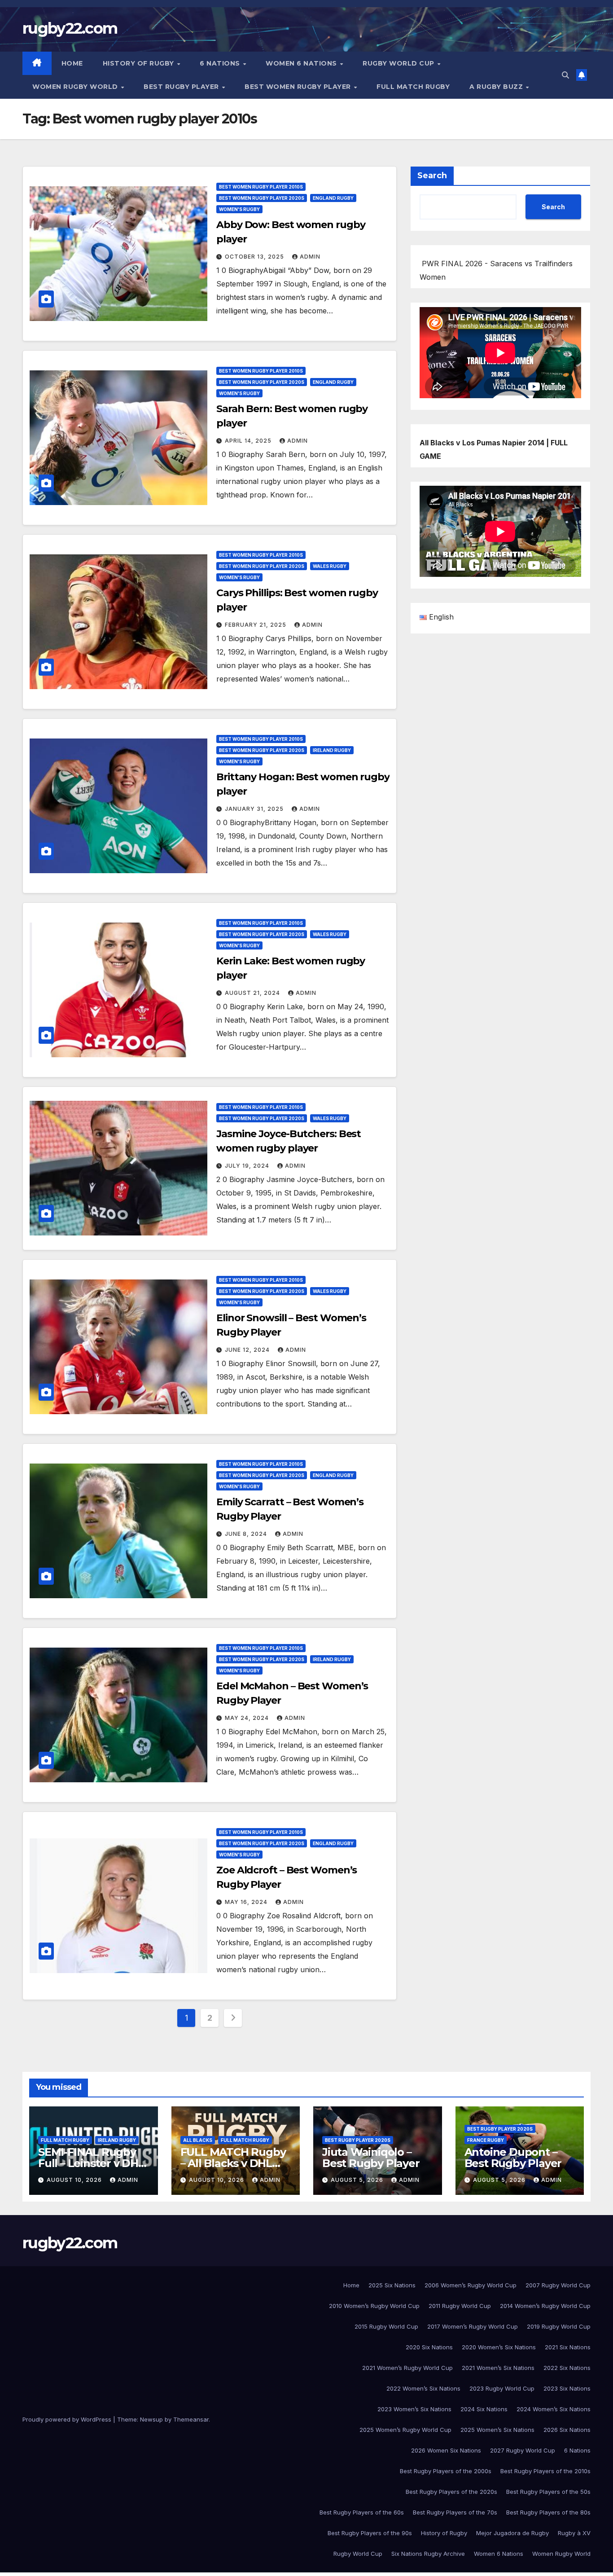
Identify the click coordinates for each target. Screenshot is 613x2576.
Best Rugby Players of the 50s (548, 2492)
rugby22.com (70, 28)
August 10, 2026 (75, 2180)
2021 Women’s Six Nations (498, 2368)
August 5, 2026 (358, 2180)
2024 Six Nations (484, 2409)
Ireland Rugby (332, 750)
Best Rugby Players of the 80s (548, 2512)
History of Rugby (140, 63)
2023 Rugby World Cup (502, 2388)
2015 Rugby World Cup (386, 2326)
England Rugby (333, 198)
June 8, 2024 (247, 1534)
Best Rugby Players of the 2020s (451, 2492)
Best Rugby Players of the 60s (362, 2512)
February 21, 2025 (256, 625)
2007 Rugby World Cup (558, 2285)
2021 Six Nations (568, 2347)
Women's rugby (239, 209)
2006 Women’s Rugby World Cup (471, 2285)
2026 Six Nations (567, 2430)
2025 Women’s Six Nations (497, 2430)
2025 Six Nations (392, 2285)
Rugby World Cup (399, 63)
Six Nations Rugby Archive (428, 2554)
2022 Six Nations (567, 2368)
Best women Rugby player (299, 87)
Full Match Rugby (413, 87)
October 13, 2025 (255, 257)
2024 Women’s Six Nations (554, 2409)
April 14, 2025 (249, 441)
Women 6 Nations (302, 63)
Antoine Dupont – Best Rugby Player (513, 2158)
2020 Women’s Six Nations (499, 2347)
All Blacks (198, 2140)
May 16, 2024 (247, 1902)
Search (432, 176)
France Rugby (486, 2140)
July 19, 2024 (248, 1166)
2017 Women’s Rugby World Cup (473, 2326)
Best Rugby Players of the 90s (370, 2533)
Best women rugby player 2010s (261, 187)
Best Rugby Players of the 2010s (545, 2471)
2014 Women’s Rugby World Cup (545, 2306)
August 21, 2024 (253, 993)
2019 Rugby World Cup (559, 2326)
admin (310, 257)
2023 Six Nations (567, 2388)
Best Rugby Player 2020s (358, 2140)
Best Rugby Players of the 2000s (446, 2471)
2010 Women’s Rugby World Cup (374, 2306)
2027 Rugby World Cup (523, 2450)
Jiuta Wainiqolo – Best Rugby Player (371, 2158)
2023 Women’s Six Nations (414, 2409)
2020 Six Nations (429, 2347)
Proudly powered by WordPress (68, 2419)
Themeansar (191, 2419)
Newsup (151, 2419)
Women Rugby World (76, 87)
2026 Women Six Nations (446, 2450)
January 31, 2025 (255, 809)
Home (72, 63)
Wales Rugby (330, 566)
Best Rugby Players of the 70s (455, 2512)
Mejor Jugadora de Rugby (512, 2533)
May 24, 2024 (248, 1718)
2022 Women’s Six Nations (423, 2388)
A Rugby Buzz (497, 87)
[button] (565, 75)
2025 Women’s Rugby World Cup (405, 2430)
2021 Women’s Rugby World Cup (407, 2368)
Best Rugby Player (182, 87)
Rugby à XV (574, 2533)
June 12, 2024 (248, 1350)
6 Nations (221, 63)
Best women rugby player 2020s (262, 198)
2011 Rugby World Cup (460, 2306)
